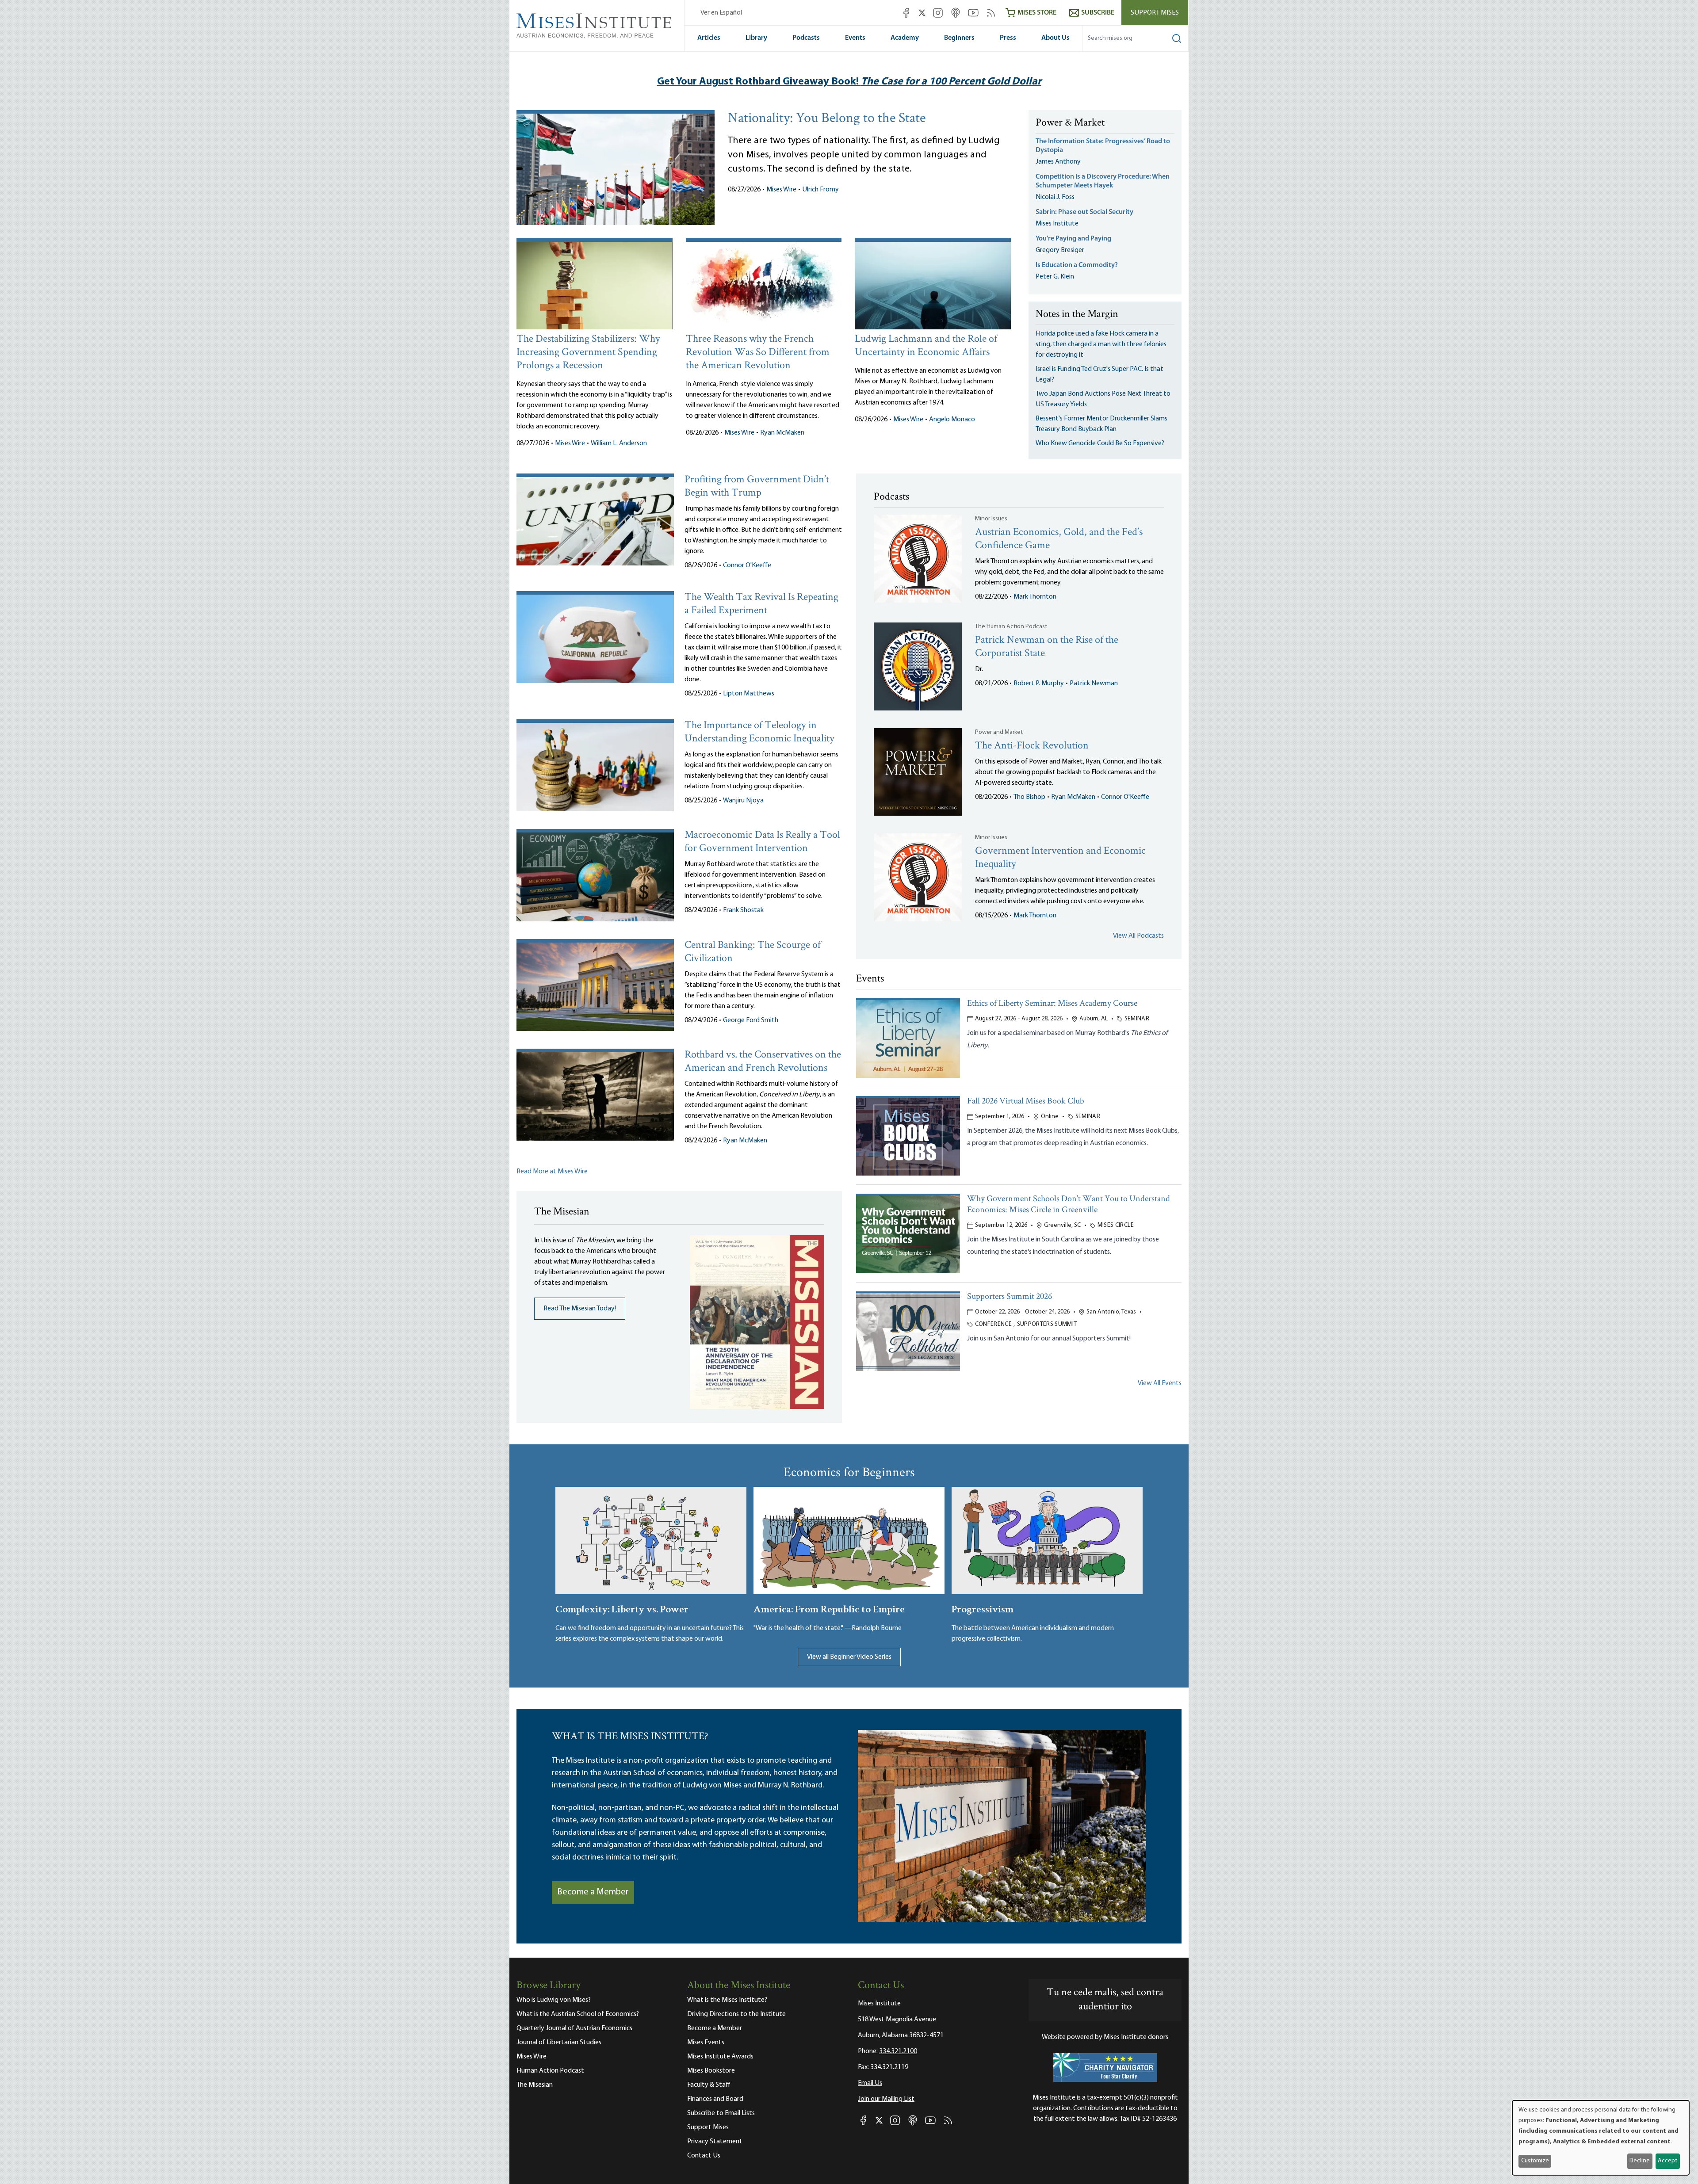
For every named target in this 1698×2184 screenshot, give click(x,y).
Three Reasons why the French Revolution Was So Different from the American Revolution (758, 353)
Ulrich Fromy (820, 190)
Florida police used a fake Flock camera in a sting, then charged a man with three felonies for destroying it (1101, 344)
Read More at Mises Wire (552, 1172)
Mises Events (706, 2043)
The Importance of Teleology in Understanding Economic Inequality (759, 732)
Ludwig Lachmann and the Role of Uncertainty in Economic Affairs (926, 346)
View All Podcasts (1138, 936)
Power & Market (1070, 123)
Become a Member (593, 1892)
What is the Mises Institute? (727, 2000)
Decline (1640, 2161)
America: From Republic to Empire (829, 1608)
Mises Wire (781, 190)
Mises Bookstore (711, 2071)
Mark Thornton (1035, 597)
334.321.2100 (898, 2051)
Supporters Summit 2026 (1010, 1297)
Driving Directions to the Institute (736, 2014)
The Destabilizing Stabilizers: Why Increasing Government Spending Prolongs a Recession (588, 353)
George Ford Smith (751, 1020)
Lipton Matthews (749, 694)
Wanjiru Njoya (743, 801)
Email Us (870, 2083)
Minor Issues (991, 519)
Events (855, 38)
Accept (1667, 2161)
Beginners (959, 38)
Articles (709, 38)
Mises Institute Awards (720, 2057)
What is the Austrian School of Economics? (578, 2014)
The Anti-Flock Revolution (1032, 746)
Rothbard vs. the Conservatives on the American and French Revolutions (763, 1062)
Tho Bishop (1029, 797)
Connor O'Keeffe (747, 565)
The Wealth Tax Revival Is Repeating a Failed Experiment (761, 604)
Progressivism (983, 1608)
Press (1008, 38)
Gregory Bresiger (1060, 250)
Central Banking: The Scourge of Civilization (753, 952)
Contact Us (704, 2156)
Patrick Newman (1094, 683)
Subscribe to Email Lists (721, 2113)
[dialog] (1601, 2138)
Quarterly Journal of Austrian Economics (574, 2028)
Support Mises (1155, 13)
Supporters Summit (1047, 1324)
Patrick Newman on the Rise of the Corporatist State (1047, 647)
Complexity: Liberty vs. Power (622, 1608)
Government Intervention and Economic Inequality (1060, 858)
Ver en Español (721, 13)
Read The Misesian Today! (580, 1309)
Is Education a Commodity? (1077, 265)
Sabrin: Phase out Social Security (1085, 212)
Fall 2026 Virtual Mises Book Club (1026, 1102)
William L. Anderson (619, 443)
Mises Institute (1057, 224)
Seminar (1137, 1019)
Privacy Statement (715, 2142)
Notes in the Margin (1077, 315)
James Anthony (1058, 162)
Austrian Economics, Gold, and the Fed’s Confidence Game (1059, 539)
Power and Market (999, 732)
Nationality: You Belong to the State (827, 119)
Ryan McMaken (782, 433)
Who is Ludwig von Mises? (554, 2000)
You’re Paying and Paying (1073, 239)
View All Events (1160, 1383)
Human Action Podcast (550, 2071)
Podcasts (806, 38)
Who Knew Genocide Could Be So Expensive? (1100, 443)
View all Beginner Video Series (849, 1657)
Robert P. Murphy (1039, 683)
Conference (994, 1324)
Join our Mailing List (886, 2099)
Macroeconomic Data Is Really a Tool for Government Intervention (762, 842)
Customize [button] (1535, 2161)
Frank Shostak (743, 910)
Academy (905, 38)
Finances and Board (715, 2099)
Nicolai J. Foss (1055, 197)
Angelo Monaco (952, 420)
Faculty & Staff (709, 2085)
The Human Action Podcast (1011, 627)
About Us (1056, 38)
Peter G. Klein (1055, 277)
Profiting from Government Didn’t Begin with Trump (757, 487)
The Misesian (535, 2085)
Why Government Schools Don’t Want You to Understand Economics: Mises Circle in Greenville (1069, 1205)
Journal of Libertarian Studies (559, 2043)
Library (756, 38)
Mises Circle (1116, 1225)
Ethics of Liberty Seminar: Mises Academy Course (1052, 1004)
